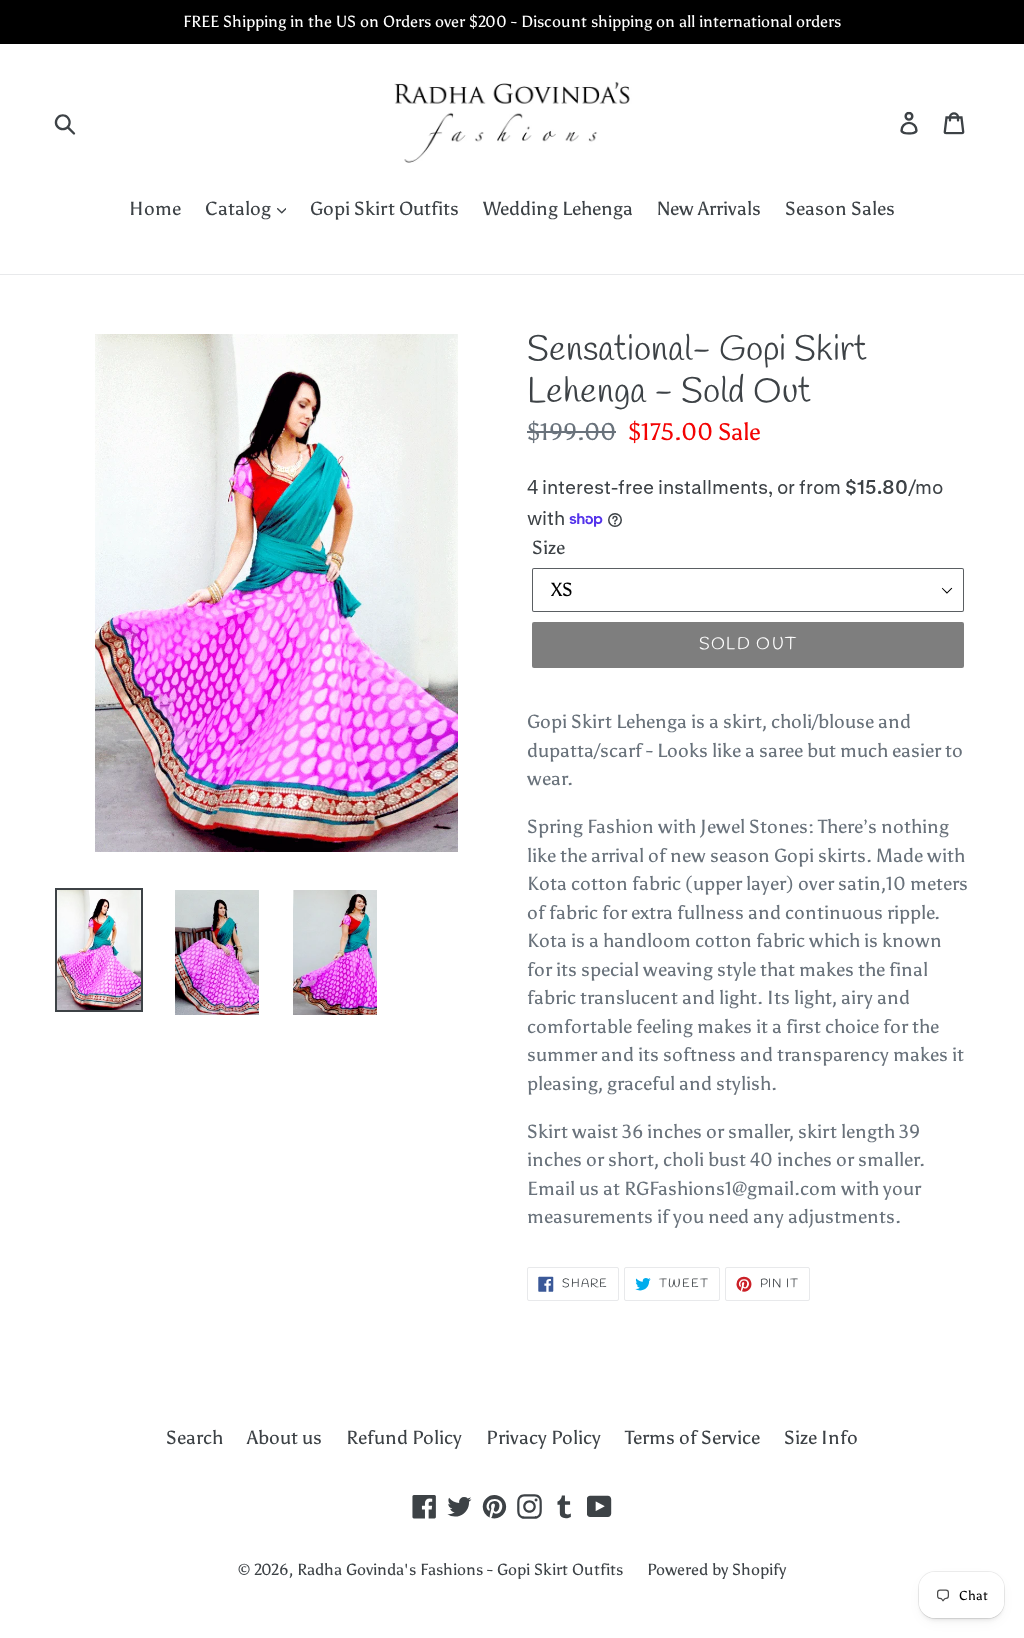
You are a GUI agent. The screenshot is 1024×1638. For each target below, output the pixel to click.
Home (155, 208)
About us (284, 1437)
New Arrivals (709, 208)
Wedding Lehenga (558, 208)
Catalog (240, 208)
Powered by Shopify (716, 1569)
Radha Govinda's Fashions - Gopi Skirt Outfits (460, 1569)
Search (194, 1437)
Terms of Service (692, 1437)
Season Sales (840, 208)
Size (548, 547)
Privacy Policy (543, 1437)
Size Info (821, 1437)
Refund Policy (404, 1437)
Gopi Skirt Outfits (384, 208)
